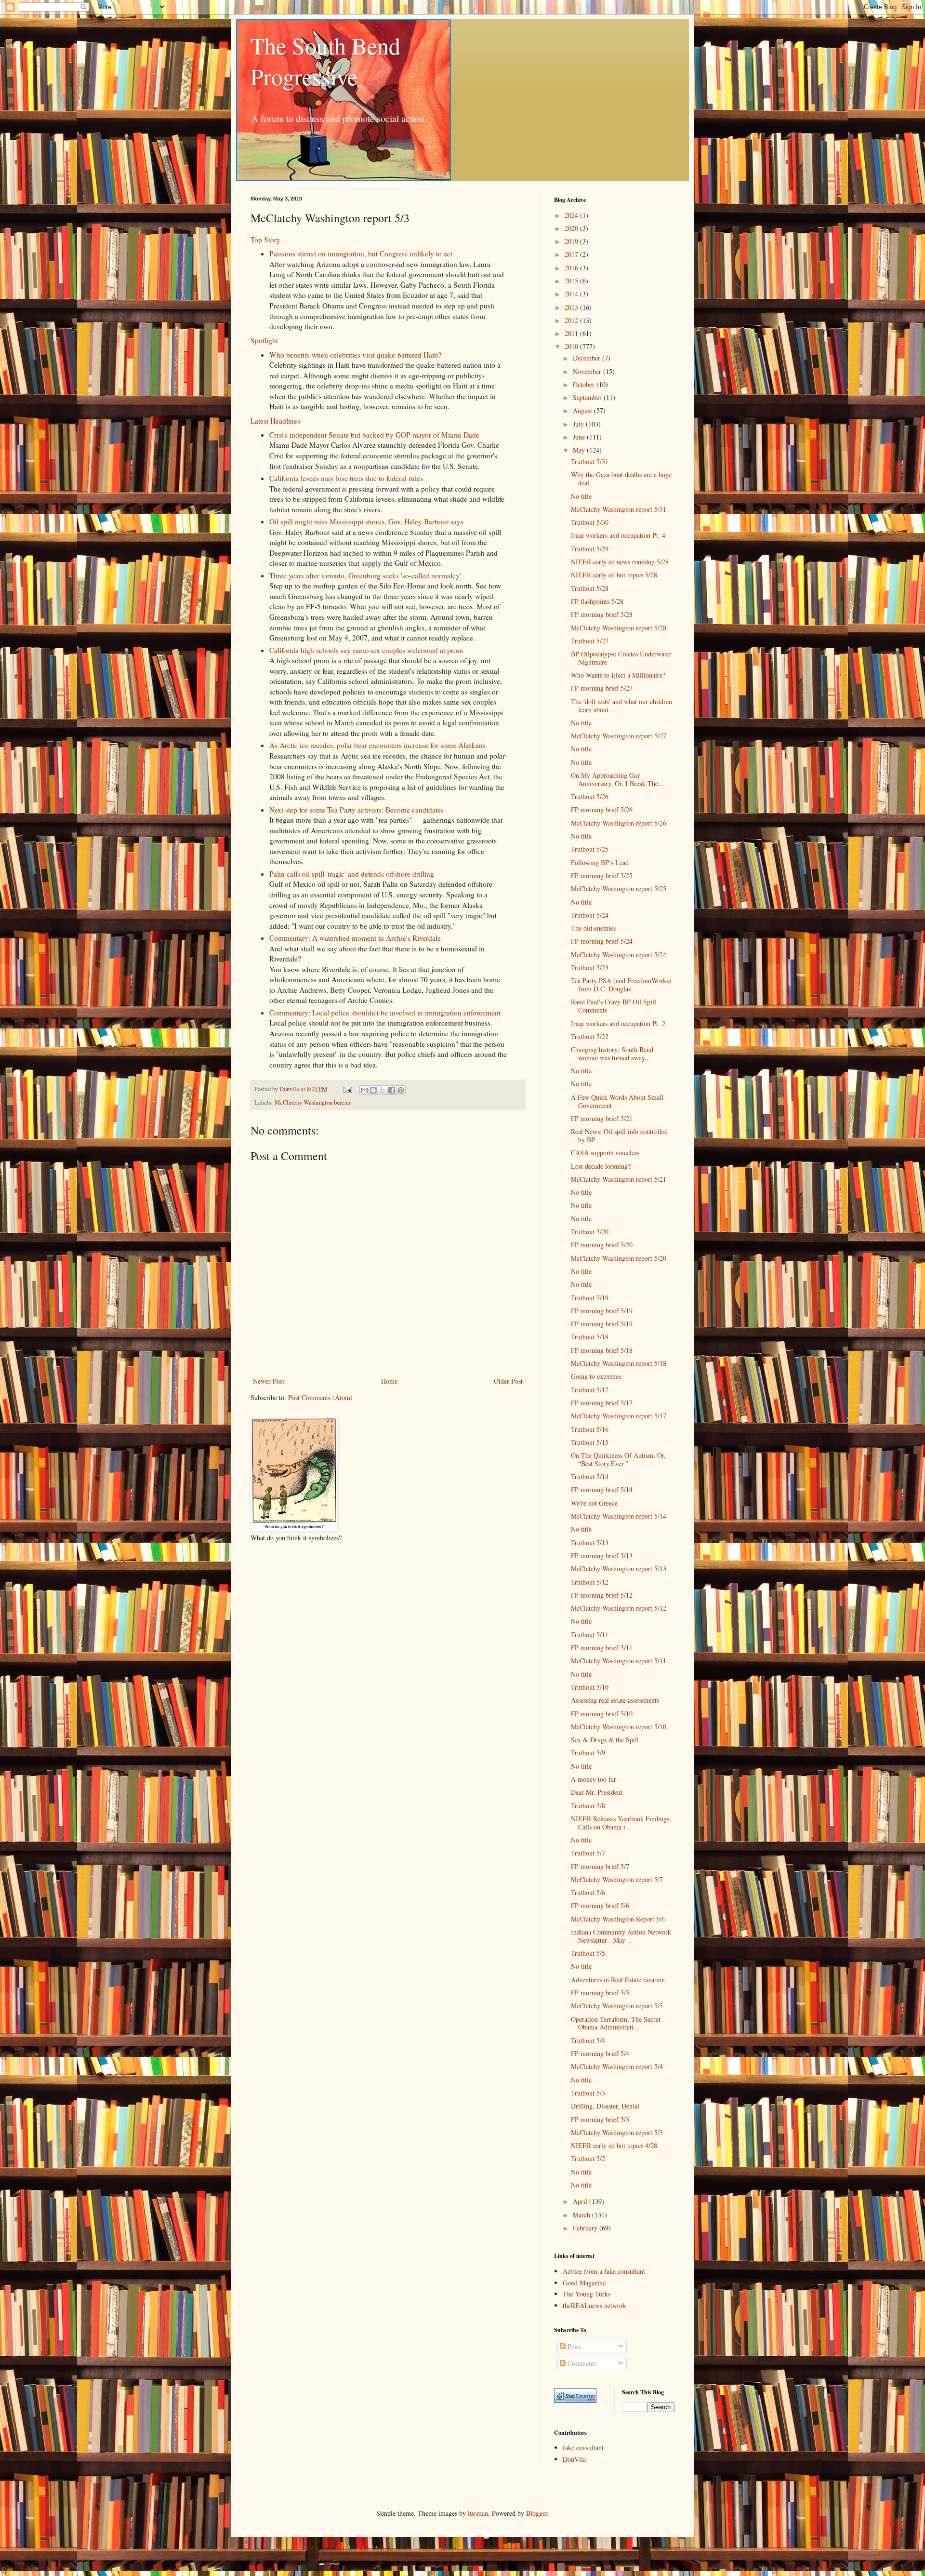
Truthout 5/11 (590, 1635)
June (580, 437)
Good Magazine (584, 2283)
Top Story (265, 240)
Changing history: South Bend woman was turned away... (612, 1054)
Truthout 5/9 (588, 1753)
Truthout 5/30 (590, 522)
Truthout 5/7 (588, 1853)
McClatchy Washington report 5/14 (619, 1516)
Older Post (508, 1381)
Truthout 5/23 (590, 968)
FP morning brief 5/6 (600, 1905)
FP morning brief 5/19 (602, 1311)
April (581, 2201)
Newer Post (269, 1381)
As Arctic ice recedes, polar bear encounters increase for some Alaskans (377, 745)
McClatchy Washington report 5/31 (619, 509)
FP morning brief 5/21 (602, 1118)
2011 (572, 333)
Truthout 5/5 (588, 1953)
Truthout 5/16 (590, 1429)
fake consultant (583, 2448)
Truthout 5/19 (590, 1298)
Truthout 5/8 (588, 1806)
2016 (572, 268)
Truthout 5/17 (590, 1390)
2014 (572, 294)
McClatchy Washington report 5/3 (617, 2132)
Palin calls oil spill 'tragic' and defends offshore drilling (352, 874)
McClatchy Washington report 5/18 (619, 1363)
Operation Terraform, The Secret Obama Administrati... (616, 2023)
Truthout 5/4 (588, 2040)
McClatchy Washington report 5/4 (617, 2066)
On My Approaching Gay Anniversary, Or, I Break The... (617, 779)
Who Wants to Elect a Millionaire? (618, 675)
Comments (581, 2363)
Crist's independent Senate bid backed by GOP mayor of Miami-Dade (374, 435)
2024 (572, 215)
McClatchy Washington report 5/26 (619, 823)
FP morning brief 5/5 (600, 1993)
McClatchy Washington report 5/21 (619, 1179)
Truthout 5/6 (588, 1892)
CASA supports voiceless (605, 1153)
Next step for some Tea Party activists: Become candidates (357, 810)
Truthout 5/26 (590, 796)
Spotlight (264, 340)
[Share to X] (383, 1090)
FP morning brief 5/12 (602, 1595)
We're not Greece (594, 1503)
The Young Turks (587, 2294)
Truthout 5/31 (590, 461)
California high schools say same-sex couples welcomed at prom (366, 650)
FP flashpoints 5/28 (597, 601)
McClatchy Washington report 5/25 (619, 888)
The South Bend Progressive (325, 61)
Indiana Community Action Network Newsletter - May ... (621, 1936)
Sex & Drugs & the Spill (605, 1740)
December (588, 358)
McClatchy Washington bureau (312, 1102)
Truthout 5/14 (590, 1476)
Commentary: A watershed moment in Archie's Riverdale (355, 938)
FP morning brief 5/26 (602, 809)
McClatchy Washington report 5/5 (617, 2006)
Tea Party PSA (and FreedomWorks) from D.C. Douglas (621, 985)
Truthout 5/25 (590, 849)
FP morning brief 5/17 (602, 1403)
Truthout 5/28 (590, 588)
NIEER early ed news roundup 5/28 (620, 562)
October (585, 384)
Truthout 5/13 (590, 1542)
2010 (572, 346)
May (580, 450)
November (588, 371)
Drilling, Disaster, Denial (605, 2106)
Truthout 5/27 (590, 641)
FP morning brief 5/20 (602, 1245)
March (582, 2215)
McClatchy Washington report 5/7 (617, 1879)
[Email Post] (347, 1089)
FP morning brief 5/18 (602, 1350)
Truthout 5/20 (590, 1232)
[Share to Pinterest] (401, 1090)
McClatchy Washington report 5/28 (619, 628)
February (586, 2228)
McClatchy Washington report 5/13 (619, 1568)
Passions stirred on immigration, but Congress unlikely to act (361, 254)
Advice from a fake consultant (604, 2271)
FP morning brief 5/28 (602, 614)
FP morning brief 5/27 (602, 688)
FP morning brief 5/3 (600, 2119)
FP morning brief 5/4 (600, 2053)
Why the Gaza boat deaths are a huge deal (621, 479)
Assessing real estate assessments (615, 1700)
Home (389, 1381)
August (583, 410)
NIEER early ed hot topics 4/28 (614, 2145)
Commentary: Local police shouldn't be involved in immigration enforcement (385, 1013)
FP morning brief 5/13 (602, 1555)
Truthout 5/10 (590, 1687)
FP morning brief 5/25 (602, 875)
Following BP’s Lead (600, 862)
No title (581, 496)
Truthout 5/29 (590, 549)
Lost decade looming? (601, 1166)
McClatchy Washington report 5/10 (619, 1727)
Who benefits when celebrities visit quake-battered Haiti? (355, 355)
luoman (478, 2513)
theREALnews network (595, 2305)
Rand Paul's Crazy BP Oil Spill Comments (614, 1006)
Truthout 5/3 (588, 2093)
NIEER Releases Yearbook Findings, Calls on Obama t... (621, 1823)
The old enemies (593, 928)
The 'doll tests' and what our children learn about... (621, 706)
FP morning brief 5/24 (602, 941)
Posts (574, 2346)
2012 (572, 320)
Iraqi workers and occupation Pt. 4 (618, 535)
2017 (572, 254)
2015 (572, 281)
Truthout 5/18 (590, 1337)
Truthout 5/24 (590, 915)
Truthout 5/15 (590, 1442)
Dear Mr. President (597, 1792)
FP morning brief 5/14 (602, 1489)
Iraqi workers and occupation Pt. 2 (618, 1023)
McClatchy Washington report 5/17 (619, 1416)
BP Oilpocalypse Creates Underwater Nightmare (621, 658)
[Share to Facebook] (392, 1090)
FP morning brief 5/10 (602, 1714)
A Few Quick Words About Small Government (617, 1101)
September (588, 397)
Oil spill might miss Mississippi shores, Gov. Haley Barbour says (366, 521)
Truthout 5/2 (588, 2158)
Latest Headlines (275, 421)
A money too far (594, 1779)
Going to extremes (596, 1376)
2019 (572, 241)
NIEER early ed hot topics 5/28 (614, 575)
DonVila (574, 2459)
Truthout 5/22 (590, 1036)
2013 (572, 307)
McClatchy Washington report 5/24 (619, 954)
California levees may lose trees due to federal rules (346, 478)
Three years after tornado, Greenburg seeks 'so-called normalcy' (365, 575)
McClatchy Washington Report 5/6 (618, 1919)
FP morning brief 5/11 (602, 1648)
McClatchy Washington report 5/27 (619, 736)
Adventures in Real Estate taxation (618, 1980)
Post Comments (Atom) (320, 1397)
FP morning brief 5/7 (600, 1866)
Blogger (537, 2513)
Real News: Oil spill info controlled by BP (619, 1135)
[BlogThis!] (373, 1090)
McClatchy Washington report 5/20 (619, 1258)
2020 (572, 228)
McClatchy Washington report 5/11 (619, 1661)
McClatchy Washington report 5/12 (619, 1608)
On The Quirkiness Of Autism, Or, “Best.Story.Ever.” (618, 1459)
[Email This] (364, 1090)
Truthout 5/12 (590, 1582)
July (579, 424)
